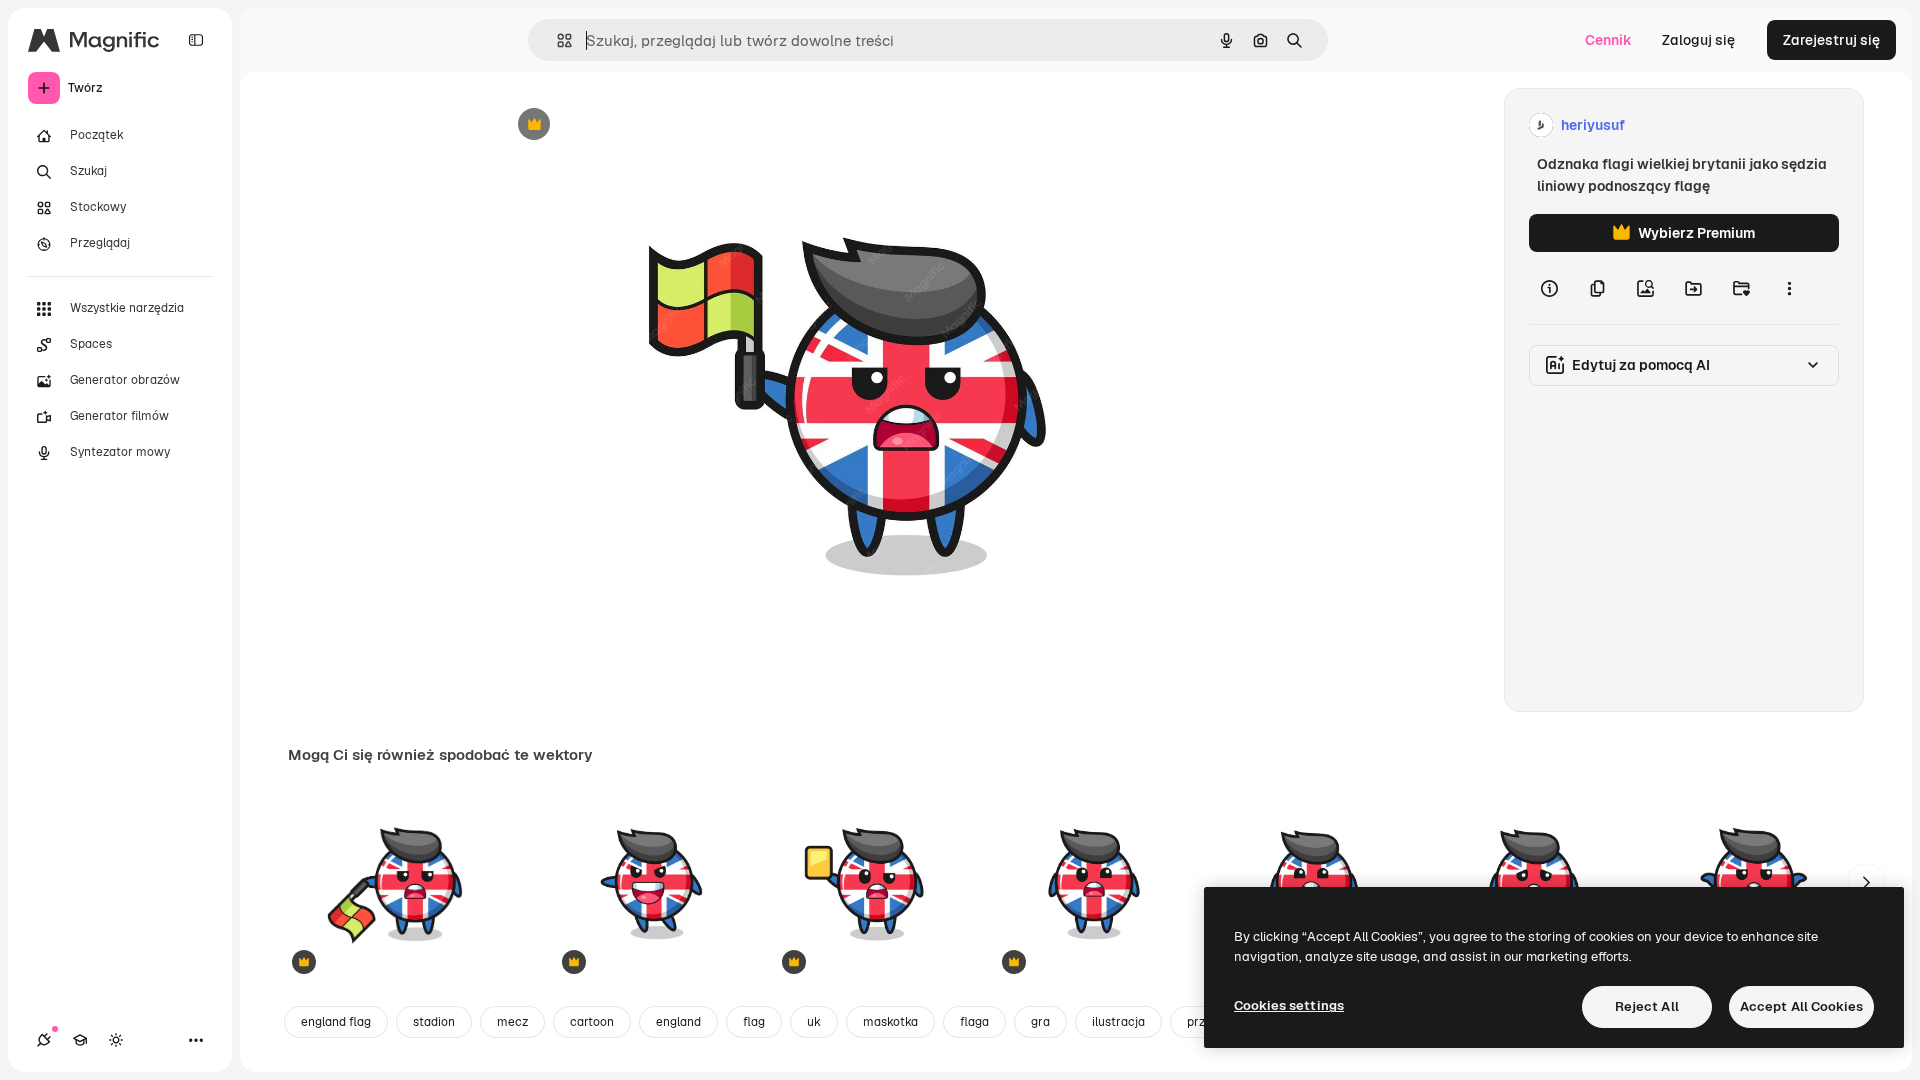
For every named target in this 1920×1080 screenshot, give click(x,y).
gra (1040, 1022)
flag (754, 1022)
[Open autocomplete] (556, 40)
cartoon (592, 1022)
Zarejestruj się (1831, 40)
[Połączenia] (44, 1040)
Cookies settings (1289, 1005)
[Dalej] (1866, 882)
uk (814, 1022)
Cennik (1608, 40)
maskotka (890, 1022)
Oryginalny (636, 125)
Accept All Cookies (1801, 1006)
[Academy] (80, 1040)
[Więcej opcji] (1789, 288)
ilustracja (1118, 1022)
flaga (974, 1022)
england (678, 1022)
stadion (434, 1022)
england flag (336, 1022)
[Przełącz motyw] (116, 1040)
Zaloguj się (1698, 40)
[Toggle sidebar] (196, 40)
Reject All (1647, 1006)
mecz (512, 1022)
